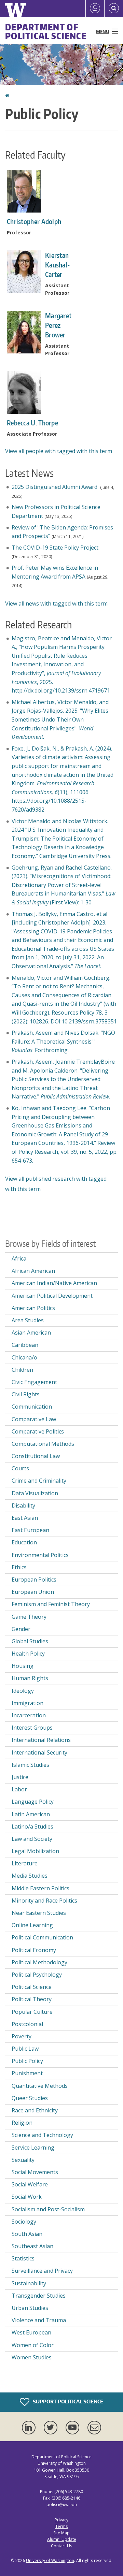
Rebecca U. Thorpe (32, 423)
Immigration (28, 1703)
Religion (22, 2123)
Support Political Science (67, 2402)
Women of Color (33, 2345)
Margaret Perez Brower (58, 325)
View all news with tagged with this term (56, 603)
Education (24, 1542)
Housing (23, 1666)
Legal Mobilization (35, 1851)
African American (33, 1271)
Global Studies (30, 1641)
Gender (21, 1629)
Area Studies (28, 1320)
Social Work (27, 2197)
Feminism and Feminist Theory (51, 1604)
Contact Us (61, 2546)
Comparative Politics (38, 1431)
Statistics (23, 2258)
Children (22, 1370)
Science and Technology (42, 2135)
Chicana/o (24, 1357)
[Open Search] (114, 9)
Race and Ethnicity (35, 2110)
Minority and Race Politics (44, 1901)
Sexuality (23, 2160)
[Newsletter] (94, 2428)
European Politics (34, 1580)
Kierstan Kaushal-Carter (57, 265)
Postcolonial (27, 2024)
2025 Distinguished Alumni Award (55, 487)
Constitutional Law (36, 1456)
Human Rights (30, 1678)
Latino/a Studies (32, 1827)
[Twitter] (52, 2428)
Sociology (24, 2222)
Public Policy (27, 2061)
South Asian (27, 2234)
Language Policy (33, 1802)
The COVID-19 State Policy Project (55, 548)
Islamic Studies (30, 1765)
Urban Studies (30, 2308)
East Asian (25, 1518)
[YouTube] (74, 2428)
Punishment (27, 2073)
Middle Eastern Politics (40, 1888)
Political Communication (42, 1937)
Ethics (19, 1567)
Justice (20, 1777)
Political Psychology (37, 1975)
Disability (23, 1505)
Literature (25, 1863)
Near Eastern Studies (39, 1913)
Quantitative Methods (40, 2086)
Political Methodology (39, 1962)
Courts (20, 1468)
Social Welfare (30, 2184)
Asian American (31, 1333)
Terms (61, 2526)
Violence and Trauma (39, 2320)
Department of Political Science (46, 31)
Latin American (31, 1814)
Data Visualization (35, 1493)
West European (31, 2332)
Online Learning (32, 1925)
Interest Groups (32, 1728)
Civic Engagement (34, 1382)
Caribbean (25, 1345)
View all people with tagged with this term (59, 451)
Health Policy (28, 1654)
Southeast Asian (32, 2246)
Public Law (25, 2049)
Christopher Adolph (34, 221)
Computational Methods (43, 1444)
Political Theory (32, 1999)
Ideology (23, 1691)
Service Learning (33, 2148)
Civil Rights (26, 1394)
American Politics (33, 1308)
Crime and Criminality (39, 1481)
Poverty (22, 2036)
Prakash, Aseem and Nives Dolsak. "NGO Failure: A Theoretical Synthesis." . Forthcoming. (63, 1041)
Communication (32, 1407)
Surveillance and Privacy (42, 2271)
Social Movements (35, 2172)
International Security (39, 1752)
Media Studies (30, 1876)
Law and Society (32, 1839)
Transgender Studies (39, 2296)
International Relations (41, 1740)
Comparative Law (34, 1419)
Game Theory (29, 1617)
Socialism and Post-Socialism (48, 2209)
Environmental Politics (40, 1555)
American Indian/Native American (54, 1283)
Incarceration (29, 1715)
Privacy (61, 2520)
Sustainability (29, 2283)
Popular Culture (32, 2012)
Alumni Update (62, 2539)
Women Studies (32, 2357)
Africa (19, 1258)
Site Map (61, 2533)
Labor (19, 1789)
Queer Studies (30, 2098)
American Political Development (52, 1296)
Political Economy (34, 1950)
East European (30, 1530)
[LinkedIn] (30, 2428)
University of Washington (50, 2560)
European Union (33, 1592)
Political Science (32, 1987)
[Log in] (95, 9)
